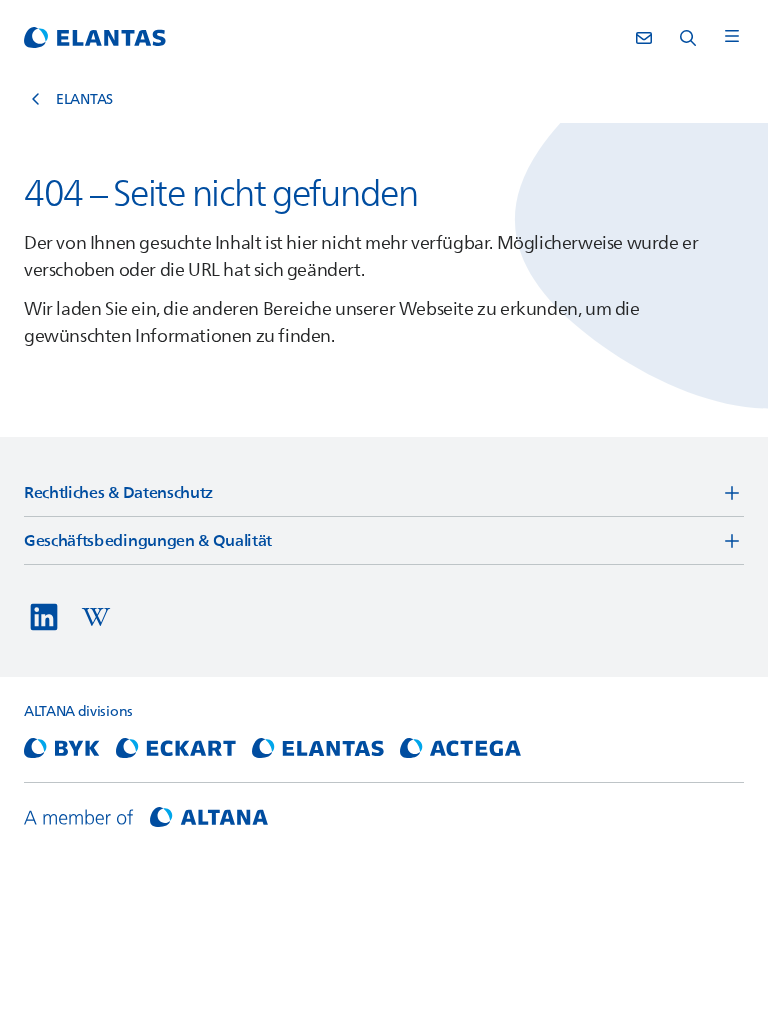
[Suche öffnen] (688, 38)
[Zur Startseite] (95, 38)
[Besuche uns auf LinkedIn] (44, 617)
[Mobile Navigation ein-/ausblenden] (732, 37)
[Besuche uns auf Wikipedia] (96, 617)
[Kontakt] (644, 38)
